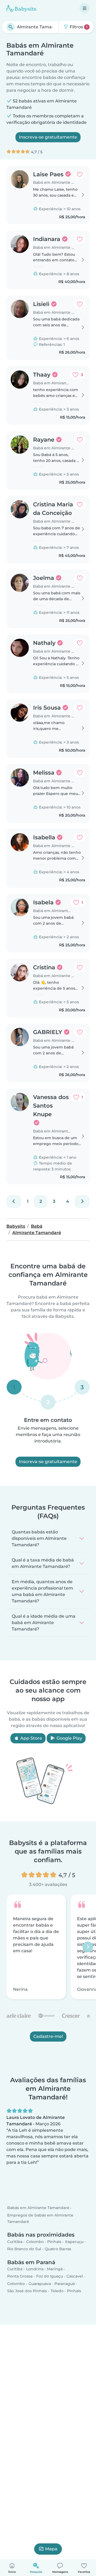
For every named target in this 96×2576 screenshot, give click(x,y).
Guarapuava (40, 2284)
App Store (31, 1738)
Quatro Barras (58, 2249)
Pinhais (54, 2242)
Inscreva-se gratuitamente (48, 137)
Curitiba (15, 2242)
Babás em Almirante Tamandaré (38, 2208)
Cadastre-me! (48, 2036)
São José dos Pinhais (27, 2291)
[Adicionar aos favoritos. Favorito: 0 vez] (80, 174)
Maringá (55, 2269)
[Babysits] (21, 8)
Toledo (57, 2291)
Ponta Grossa (20, 2276)
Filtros (78, 27)
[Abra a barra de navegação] (85, 8)
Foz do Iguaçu (50, 2276)
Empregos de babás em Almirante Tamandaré (40, 2218)
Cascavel (75, 2276)
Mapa (51, 2549)
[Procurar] (11, 27)
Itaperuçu (74, 2242)
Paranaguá (65, 2284)
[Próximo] (82, 1201)
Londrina (35, 2269)
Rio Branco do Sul (24, 2249)
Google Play (69, 1738)
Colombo (35, 2242)
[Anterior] (14, 1201)
